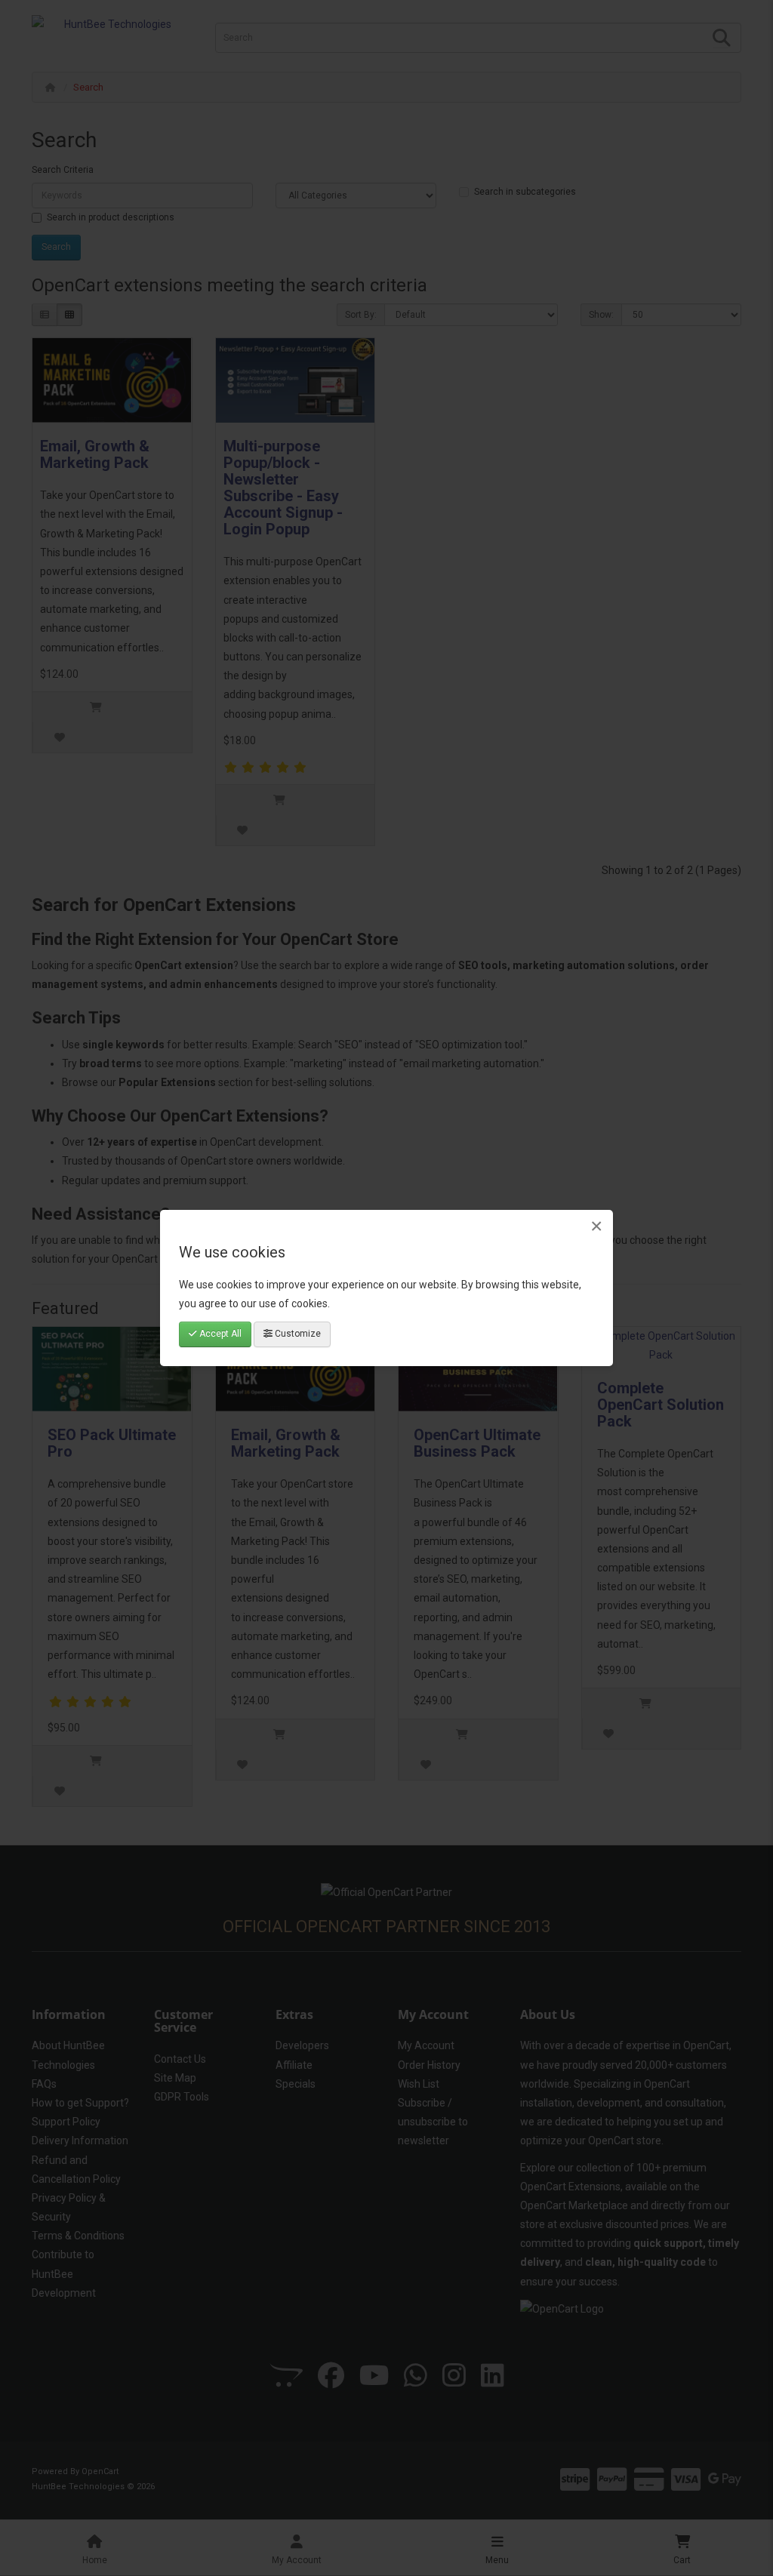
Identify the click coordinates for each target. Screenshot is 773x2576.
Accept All (219, 1334)
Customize (297, 1334)
